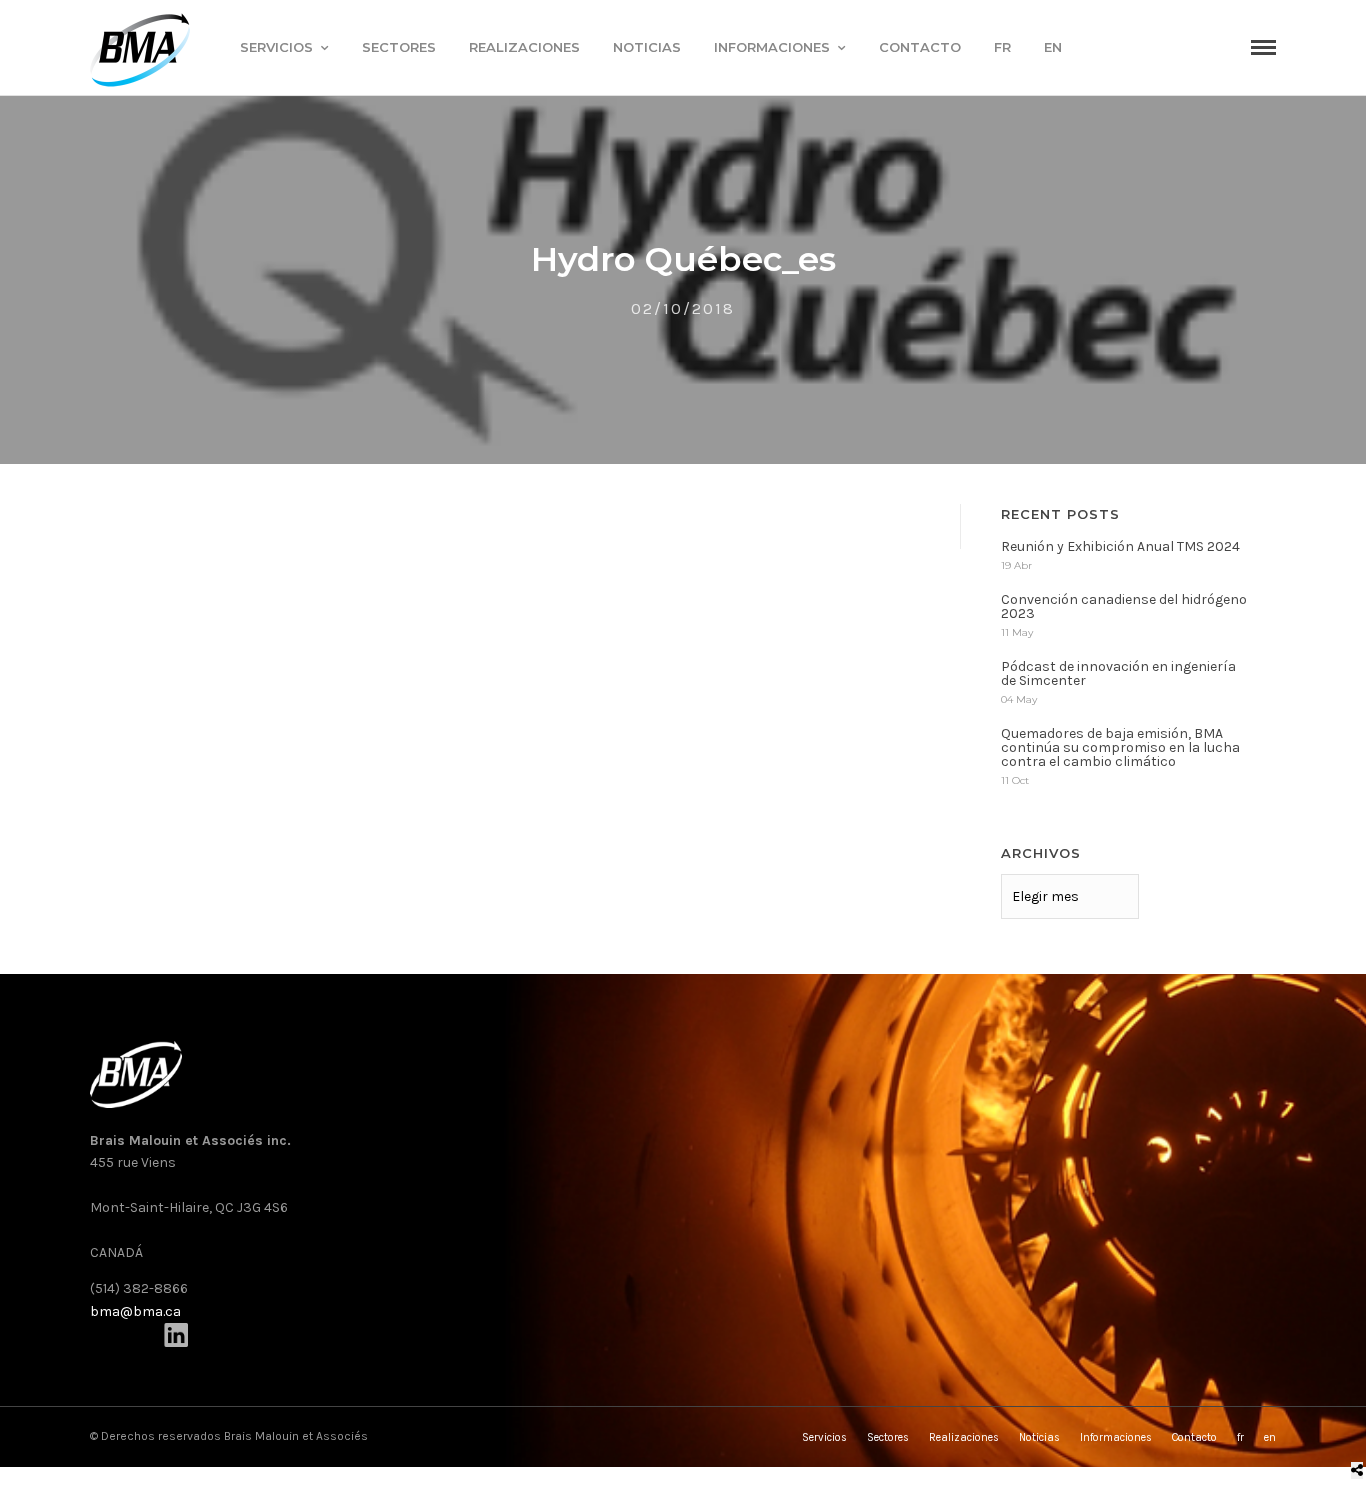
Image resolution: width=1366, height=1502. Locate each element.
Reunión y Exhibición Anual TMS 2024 (1120, 546)
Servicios (276, 47)
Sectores (399, 47)
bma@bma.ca (135, 1311)
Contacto (920, 47)
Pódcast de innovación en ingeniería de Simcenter (1118, 673)
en (1053, 47)
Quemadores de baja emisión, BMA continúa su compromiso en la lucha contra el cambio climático (1120, 747)
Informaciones (772, 47)
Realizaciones (524, 47)
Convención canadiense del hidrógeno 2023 (1124, 606)
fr (1002, 47)
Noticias (647, 47)
